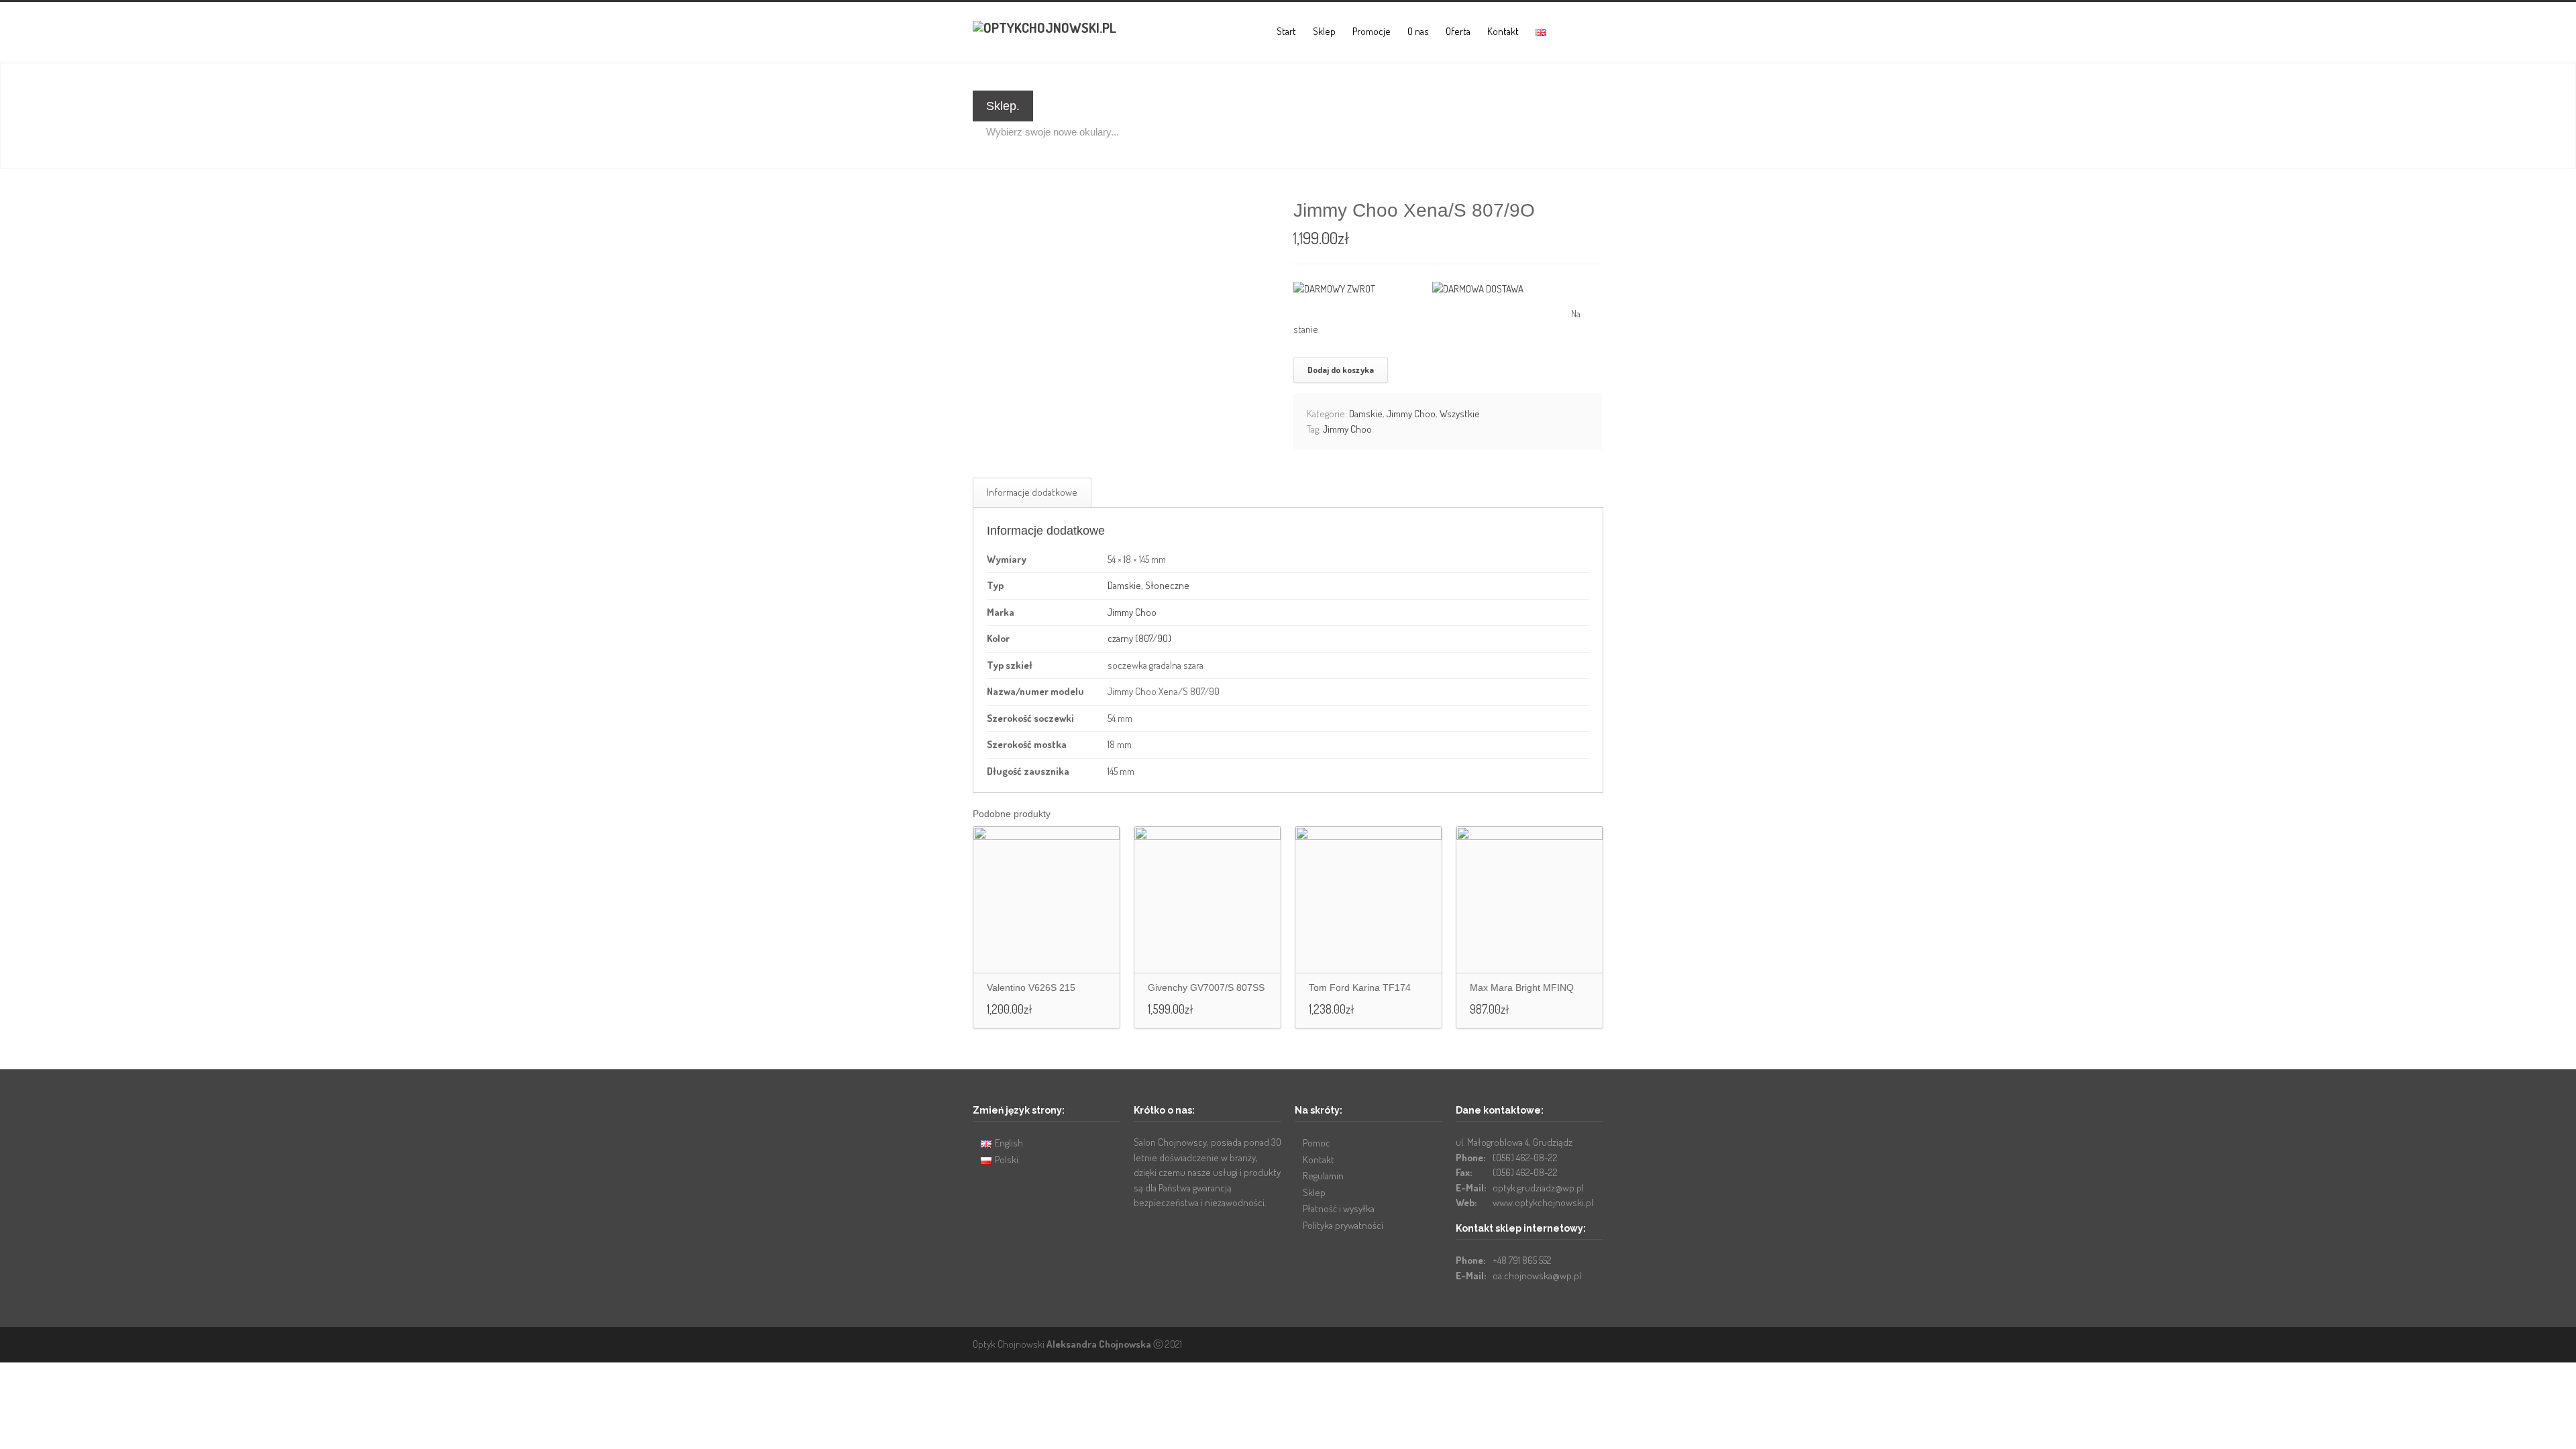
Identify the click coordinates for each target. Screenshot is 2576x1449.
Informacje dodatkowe (1032, 492)
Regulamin (1323, 1176)
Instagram (1590, 1344)
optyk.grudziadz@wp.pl (1538, 1188)
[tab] (1032, 493)
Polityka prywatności (1343, 1225)
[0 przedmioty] (1567, 32)
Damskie (1366, 414)
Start (1286, 31)
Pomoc (1317, 1143)
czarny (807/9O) (1139, 638)
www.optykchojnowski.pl (1543, 1202)
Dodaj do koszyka (1341, 370)
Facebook (1563, 1344)
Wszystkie (1460, 414)
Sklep (1324, 31)
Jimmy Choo (1411, 414)
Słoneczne (1167, 585)
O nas (1418, 31)
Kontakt (1503, 31)
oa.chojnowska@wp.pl (1537, 1276)
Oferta (1458, 31)
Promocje (1372, 31)
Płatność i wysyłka (1339, 1209)
